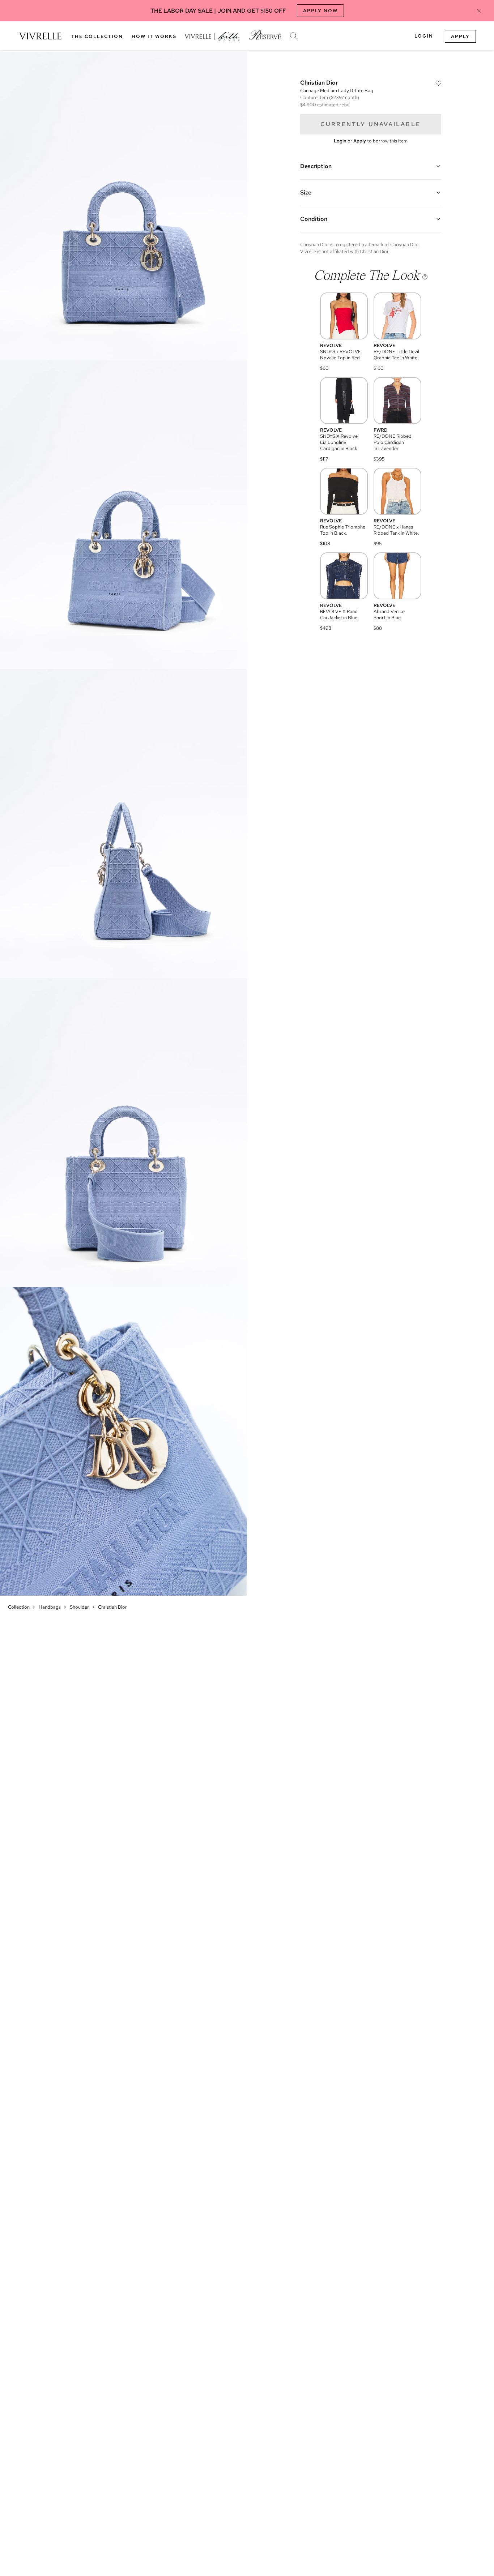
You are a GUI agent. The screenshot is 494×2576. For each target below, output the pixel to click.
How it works (154, 36)
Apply (460, 36)
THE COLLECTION (97, 36)
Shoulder (79, 1607)
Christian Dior (112, 1607)
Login (424, 36)
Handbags (50, 1607)
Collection (19, 1607)
